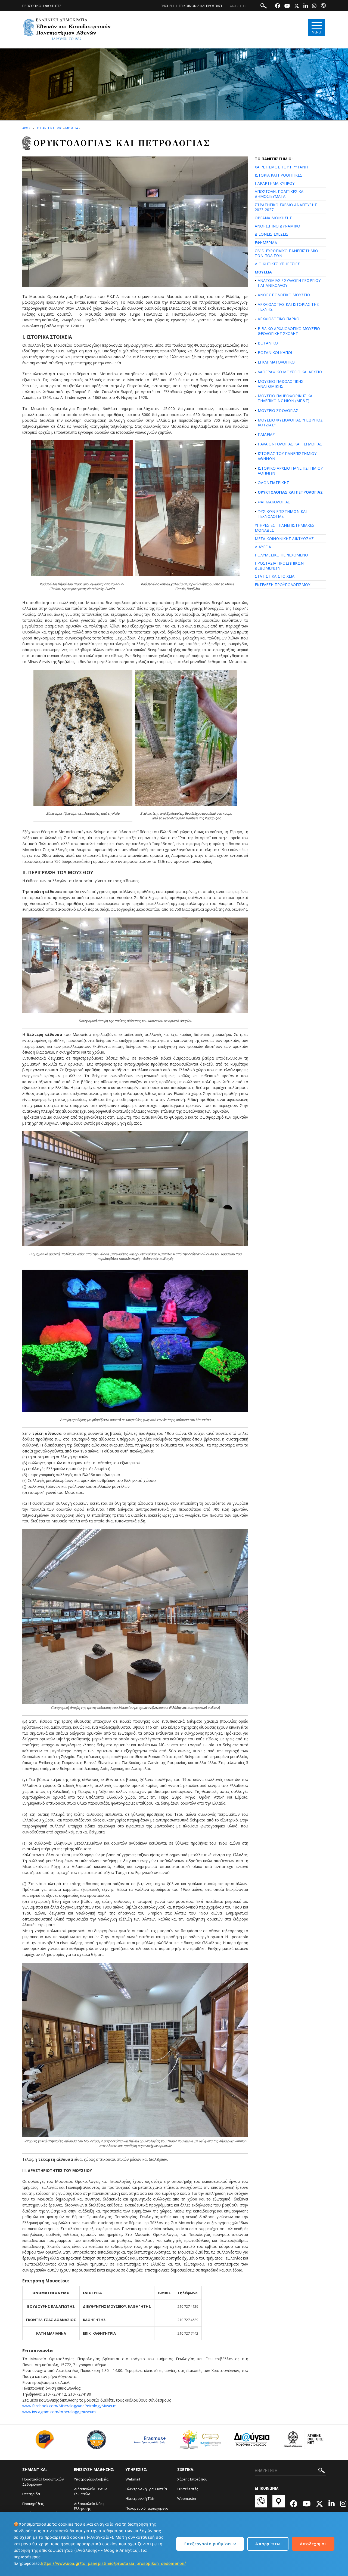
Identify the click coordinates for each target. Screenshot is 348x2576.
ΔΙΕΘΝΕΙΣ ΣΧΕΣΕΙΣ (272, 234)
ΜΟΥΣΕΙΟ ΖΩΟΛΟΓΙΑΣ (278, 410)
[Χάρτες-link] (279, 2504)
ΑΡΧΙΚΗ (27, 128)
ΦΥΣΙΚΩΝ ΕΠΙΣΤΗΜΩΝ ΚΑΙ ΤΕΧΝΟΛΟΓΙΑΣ (282, 514)
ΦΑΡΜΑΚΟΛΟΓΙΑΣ (274, 502)
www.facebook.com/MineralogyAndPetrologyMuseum (69, 2406)
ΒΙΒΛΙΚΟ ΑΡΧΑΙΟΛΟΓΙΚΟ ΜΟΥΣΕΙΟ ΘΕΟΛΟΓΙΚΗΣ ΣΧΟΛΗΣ (289, 331)
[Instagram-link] (314, 6)
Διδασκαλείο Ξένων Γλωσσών (90, 2492)
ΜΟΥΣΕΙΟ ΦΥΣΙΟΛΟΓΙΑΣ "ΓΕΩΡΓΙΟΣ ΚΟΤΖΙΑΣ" (290, 422)
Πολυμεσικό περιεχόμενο (147, 2508)
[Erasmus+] (148, 2442)
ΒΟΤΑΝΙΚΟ (268, 343)
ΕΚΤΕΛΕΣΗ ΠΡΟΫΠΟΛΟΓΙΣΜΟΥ (282, 585)
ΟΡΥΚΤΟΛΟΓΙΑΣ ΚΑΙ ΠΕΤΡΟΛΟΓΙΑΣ (290, 492)
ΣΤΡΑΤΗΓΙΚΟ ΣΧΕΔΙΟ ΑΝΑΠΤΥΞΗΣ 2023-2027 (286, 207)
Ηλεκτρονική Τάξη (141, 2498)
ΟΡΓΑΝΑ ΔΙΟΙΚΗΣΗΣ (273, 218)
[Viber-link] (323, 6)
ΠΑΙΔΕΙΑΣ (266, 434)
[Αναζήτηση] (264, 7)
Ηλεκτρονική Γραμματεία (146, 2489)
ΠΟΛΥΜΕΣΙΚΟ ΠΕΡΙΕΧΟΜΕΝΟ (281, 555)
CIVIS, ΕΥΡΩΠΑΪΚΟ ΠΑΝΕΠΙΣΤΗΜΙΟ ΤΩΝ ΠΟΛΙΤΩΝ (286, 253)
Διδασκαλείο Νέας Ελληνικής (89, 2506)
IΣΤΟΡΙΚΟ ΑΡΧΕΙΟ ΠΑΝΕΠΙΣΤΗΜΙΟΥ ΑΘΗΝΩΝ (290, 471)
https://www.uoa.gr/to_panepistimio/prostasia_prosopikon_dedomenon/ (113, 2563)
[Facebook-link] (278, 6)
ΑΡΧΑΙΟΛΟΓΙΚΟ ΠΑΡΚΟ (279, 319)
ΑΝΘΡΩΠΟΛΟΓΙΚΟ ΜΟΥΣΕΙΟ (284, 295)
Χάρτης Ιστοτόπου (192, 2479)
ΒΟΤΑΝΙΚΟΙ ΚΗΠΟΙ (275, 353)
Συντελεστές (188, 2489)
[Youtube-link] (287, 6)
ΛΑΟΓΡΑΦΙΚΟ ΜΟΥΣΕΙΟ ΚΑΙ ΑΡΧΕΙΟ (290, 372)
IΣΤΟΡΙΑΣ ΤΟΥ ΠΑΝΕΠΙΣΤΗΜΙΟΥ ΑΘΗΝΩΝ (287, 456)
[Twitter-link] (297, 6)
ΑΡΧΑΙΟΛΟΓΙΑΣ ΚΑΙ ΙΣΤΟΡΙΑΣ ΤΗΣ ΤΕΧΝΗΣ (288, 307)
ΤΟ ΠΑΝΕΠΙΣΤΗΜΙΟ (49, 128)
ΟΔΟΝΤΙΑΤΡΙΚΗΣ (273, 483)
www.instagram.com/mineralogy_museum (59, 2412)
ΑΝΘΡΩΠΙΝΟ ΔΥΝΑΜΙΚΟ (277, 226)
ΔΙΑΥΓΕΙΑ (263, 547)
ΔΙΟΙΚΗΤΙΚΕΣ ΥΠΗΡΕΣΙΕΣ (277, 264)
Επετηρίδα (31, 2494)
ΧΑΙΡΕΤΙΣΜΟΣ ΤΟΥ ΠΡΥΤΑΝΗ (281, 167)
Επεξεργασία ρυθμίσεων (210, 2544)
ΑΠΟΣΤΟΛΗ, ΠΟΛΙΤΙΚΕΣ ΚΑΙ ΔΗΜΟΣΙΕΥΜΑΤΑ (280, 194)
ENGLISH (167, 6)
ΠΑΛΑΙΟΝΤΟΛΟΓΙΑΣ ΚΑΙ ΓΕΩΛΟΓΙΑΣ (290, 444)
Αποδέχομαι (313, 2544)
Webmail (133, 2479)
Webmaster (187, 2498)
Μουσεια (72, 128)
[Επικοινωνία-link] (261, 2504)
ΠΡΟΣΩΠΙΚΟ (32, 6)
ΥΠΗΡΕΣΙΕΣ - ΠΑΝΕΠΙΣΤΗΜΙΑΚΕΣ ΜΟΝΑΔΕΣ (285, 528)
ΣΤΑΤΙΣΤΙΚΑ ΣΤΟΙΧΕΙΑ (275, 576)
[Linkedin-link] (306, 6)
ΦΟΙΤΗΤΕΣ (53, 6)
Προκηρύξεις (33, 2504)
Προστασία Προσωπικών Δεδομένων (43, 2482)
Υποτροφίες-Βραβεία (91, 2479)
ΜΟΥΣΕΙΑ (263, 272)
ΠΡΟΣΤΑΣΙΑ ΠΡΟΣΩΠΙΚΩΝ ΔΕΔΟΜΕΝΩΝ (279, 566)
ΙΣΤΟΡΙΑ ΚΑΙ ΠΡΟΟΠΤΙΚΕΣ (279, 175)
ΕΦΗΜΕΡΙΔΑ (266, 243)
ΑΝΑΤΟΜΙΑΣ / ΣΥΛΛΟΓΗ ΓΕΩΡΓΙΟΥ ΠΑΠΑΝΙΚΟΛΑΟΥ (289, 283)
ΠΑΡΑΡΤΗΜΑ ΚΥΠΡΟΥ (275, 183)
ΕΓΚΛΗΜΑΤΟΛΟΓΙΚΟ (276, 362)
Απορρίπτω (268, 2544)
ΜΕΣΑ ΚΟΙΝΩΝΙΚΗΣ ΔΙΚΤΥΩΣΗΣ (284, 539)
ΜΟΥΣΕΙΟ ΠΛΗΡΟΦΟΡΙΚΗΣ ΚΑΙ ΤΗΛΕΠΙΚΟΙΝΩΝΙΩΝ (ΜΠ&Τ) (286, 398)
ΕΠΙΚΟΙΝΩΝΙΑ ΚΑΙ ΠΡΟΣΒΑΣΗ (201, 6)
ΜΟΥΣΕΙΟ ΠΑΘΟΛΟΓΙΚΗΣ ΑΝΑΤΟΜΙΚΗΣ (281, 384)
